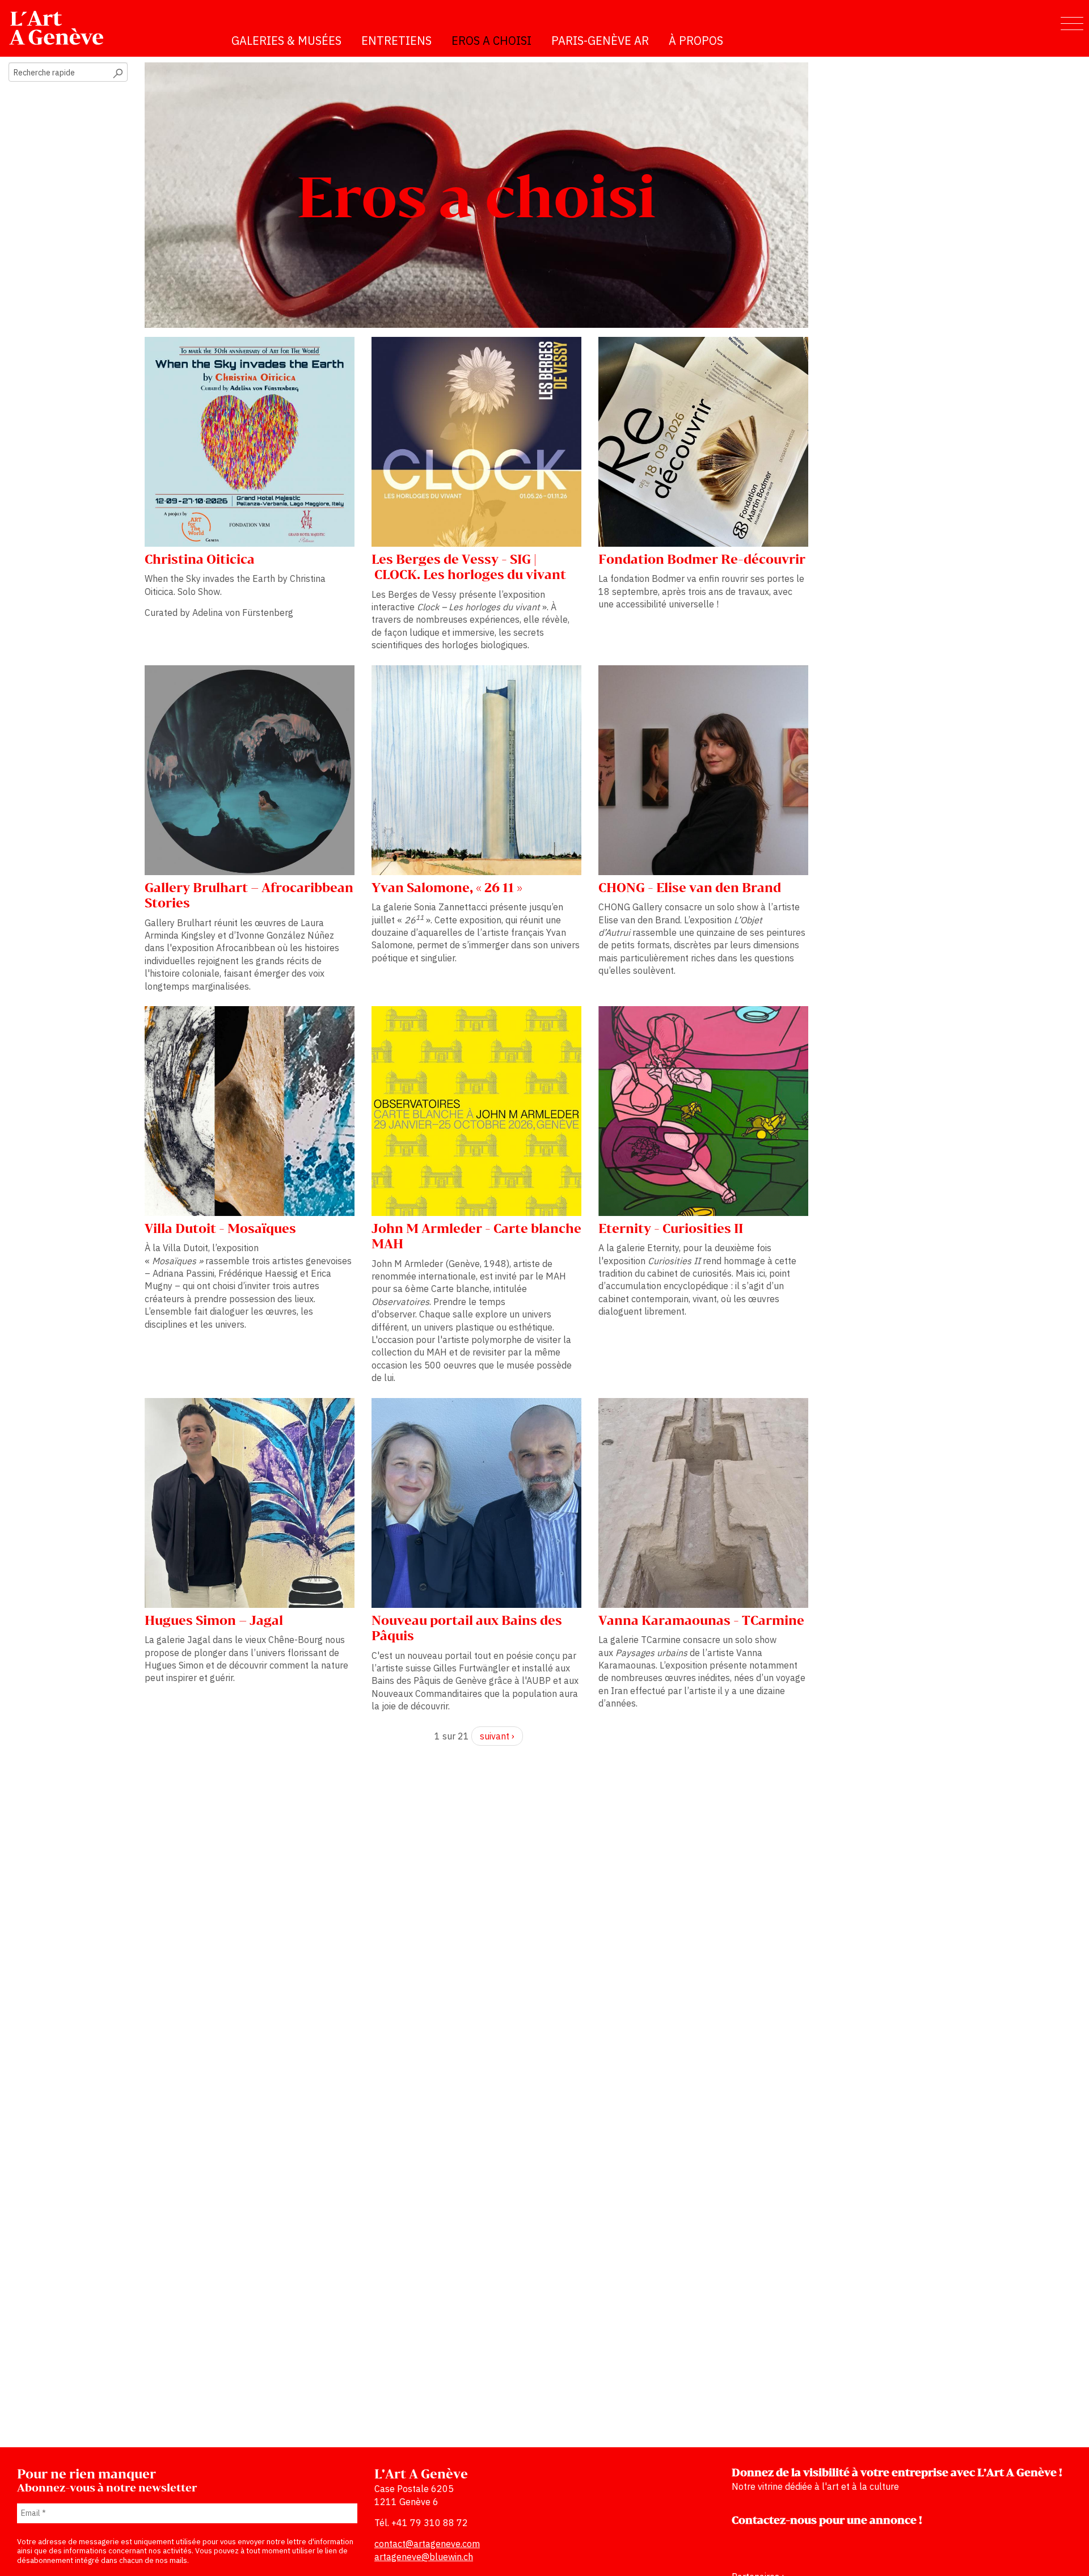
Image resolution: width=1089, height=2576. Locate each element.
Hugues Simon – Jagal (214, 1621)
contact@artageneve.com (427, 2544)
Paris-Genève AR (600, 41)
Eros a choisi (491, 41)
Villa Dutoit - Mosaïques (220, 1229)
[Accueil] (61, 28)
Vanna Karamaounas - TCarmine (701, 1621)
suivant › (497, 1736)
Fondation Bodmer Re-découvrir (702, 560)
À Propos (696, 41)
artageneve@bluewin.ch (424, 2557)
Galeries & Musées (286, 41)
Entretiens (396, 41)
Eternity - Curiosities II (671, 1229)
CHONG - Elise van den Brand (690, 888)
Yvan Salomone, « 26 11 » (447, 888)
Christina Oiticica (200, 560)
